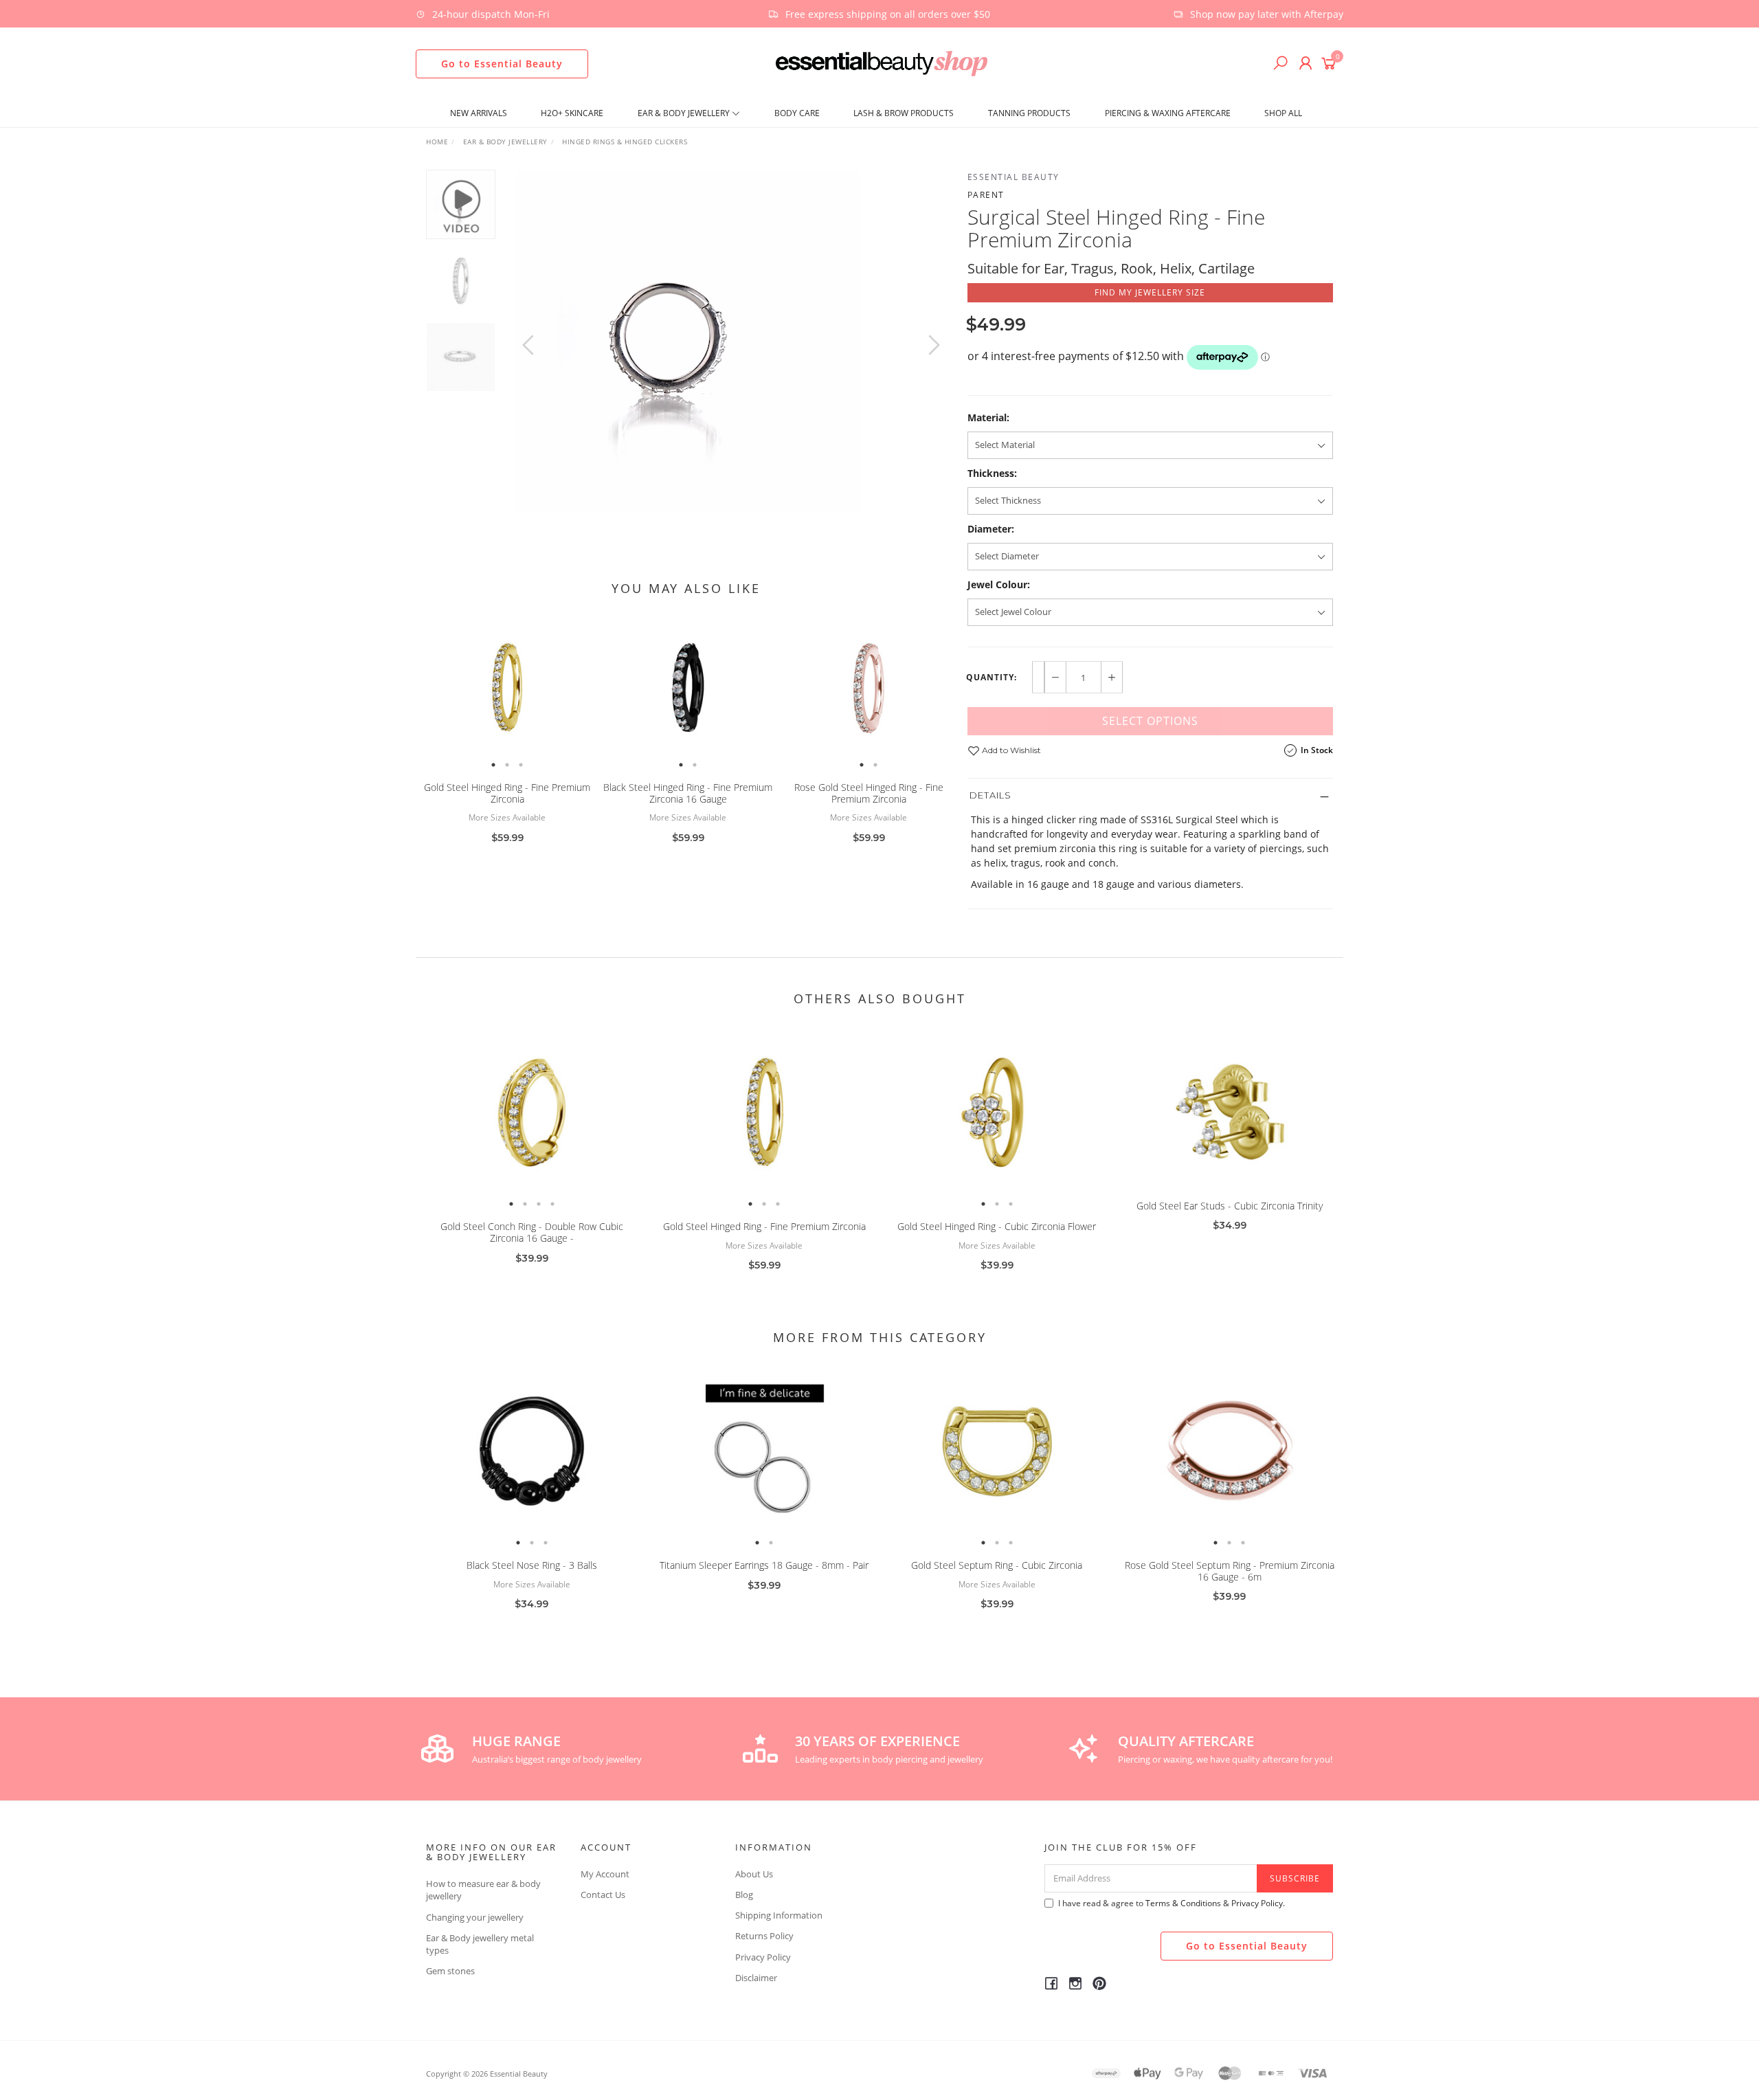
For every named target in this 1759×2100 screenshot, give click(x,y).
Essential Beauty (1013, 177)
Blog (744, 1895)
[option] (731, 342)
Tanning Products (1029, 113)
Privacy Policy (763, 1957)
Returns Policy (764, 1936)
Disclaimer (756, 1978)
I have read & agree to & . (1172, 1903)
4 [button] (552, 1204)
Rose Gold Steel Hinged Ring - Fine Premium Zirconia (869, 793)
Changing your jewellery (475, 1917)
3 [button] (521, 765)
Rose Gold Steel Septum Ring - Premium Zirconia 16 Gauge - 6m (1230, 1571)
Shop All (1283, 113)
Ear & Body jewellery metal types (480, 1944)
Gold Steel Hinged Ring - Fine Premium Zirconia (507, 793)
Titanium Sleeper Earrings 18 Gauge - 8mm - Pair (764, 1565)
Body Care (797, 113)
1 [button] (493, 765)
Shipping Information (779, 1915)
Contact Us (603, 1895)
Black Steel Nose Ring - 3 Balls (532, 1565)
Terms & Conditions (1183, 1903)
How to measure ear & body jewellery (483, 1890)
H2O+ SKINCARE (572, 113)
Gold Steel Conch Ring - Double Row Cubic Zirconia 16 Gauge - (532, 1232)
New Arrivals (479, 113)
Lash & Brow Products (904, 113)
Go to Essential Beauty (502, 64)
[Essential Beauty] (881, 62)
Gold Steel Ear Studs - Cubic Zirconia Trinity (1230, 1206)
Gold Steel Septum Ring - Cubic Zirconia (997, 1565)
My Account (605, 1874)
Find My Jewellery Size (1150, 292)
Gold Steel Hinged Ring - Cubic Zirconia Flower (997, 1226)
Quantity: (991, 678)
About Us (754, 1874)
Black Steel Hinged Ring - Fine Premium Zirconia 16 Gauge (688, 793)
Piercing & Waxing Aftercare (1168, 113)
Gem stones (450, 1971)
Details (990, 795)
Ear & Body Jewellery (685, 113)
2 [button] (507, 765)
